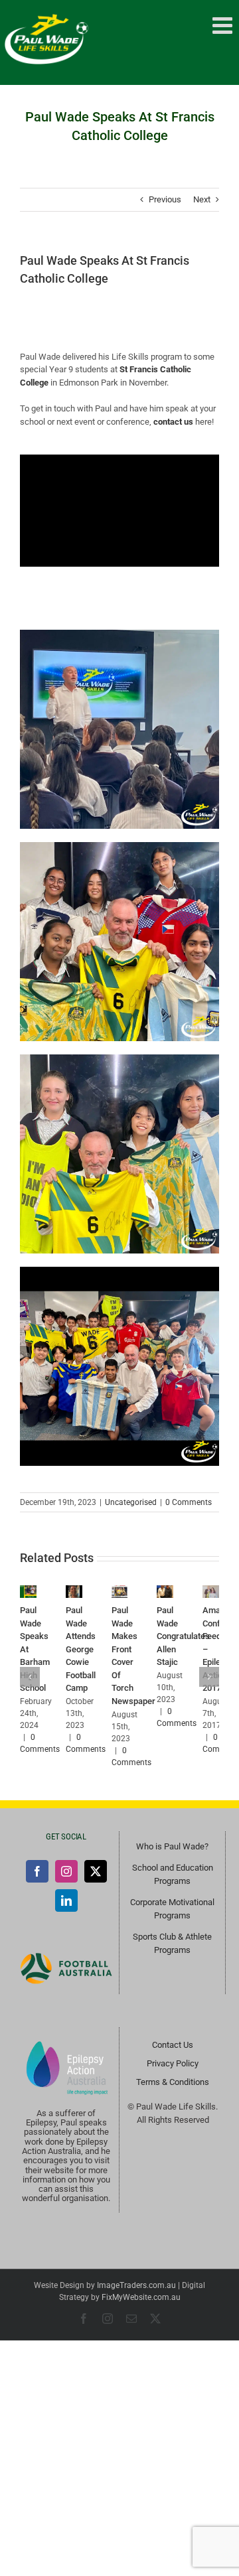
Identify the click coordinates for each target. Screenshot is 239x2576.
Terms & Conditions (173, 2082)
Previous (165, 199)
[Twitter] (96, 1871)
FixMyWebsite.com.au (141, 2297)
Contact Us (173, 2045)
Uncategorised (131, 1502)
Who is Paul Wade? (172, 1846)
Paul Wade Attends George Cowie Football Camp (81, 1649)
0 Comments (189, 1502)
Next (202, 199)
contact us (173, 422)
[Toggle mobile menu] (224, 25)
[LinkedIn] (66, 1900)
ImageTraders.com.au (136, 2285)
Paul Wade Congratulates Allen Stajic (183, 1636)
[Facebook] (37, 1871)
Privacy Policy (173, 2063)
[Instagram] (66, 1871)
